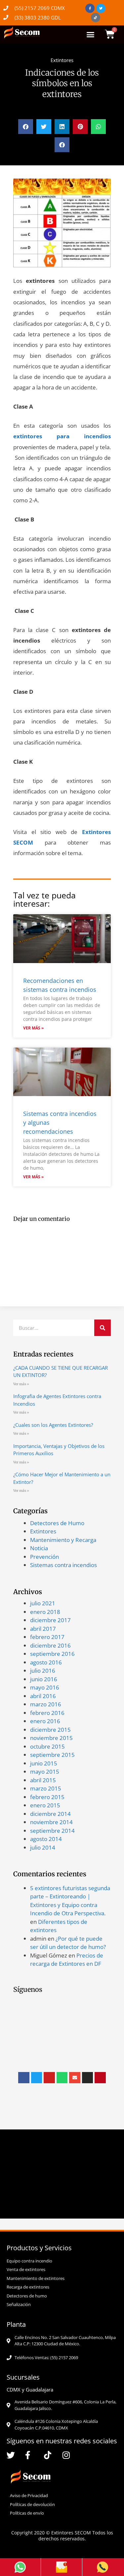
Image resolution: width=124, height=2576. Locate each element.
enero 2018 (45, 1612)
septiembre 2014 (52, 1831)
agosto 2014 (46, 1839)
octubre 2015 (47, 1746)
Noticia (39, 1548)
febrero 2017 (47, 1637)
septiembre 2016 (52, 1654)
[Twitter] (101, 8)
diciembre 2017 (50, 1620)
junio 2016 (44, 1679)
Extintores (62, 60)
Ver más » (33, 1028)
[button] (91, 34)
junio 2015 (44, 1763)
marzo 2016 (46, 1704)
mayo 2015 (45, 1772)
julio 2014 (43, 1847)
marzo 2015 (46, 1788)
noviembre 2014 (51, 1822)
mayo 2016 (45, 1687)
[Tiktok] (96, 17)
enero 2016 (45, 1721)
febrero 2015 (47, 1797)
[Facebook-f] (90, 8)
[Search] (103, 1328)
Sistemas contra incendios (63, 1565)
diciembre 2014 (50, 1814)
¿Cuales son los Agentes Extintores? (53, 1425)
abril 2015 (43, 1780)
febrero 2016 (47, 1713)
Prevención (44, 1557)
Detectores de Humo (57, 1523)
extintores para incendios (62, 436)
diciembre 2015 (50, 1730)
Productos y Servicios (39, 2248)
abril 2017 (43, 1629)
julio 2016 (43, 1671)
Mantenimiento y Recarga (63, 1540)
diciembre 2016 (50, 1645)
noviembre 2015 (51, 1738)
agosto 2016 (46, 1662)
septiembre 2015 (52, 1755)
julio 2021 (43, 1603)
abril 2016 (43, 1696)
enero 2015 (45, 1805)
